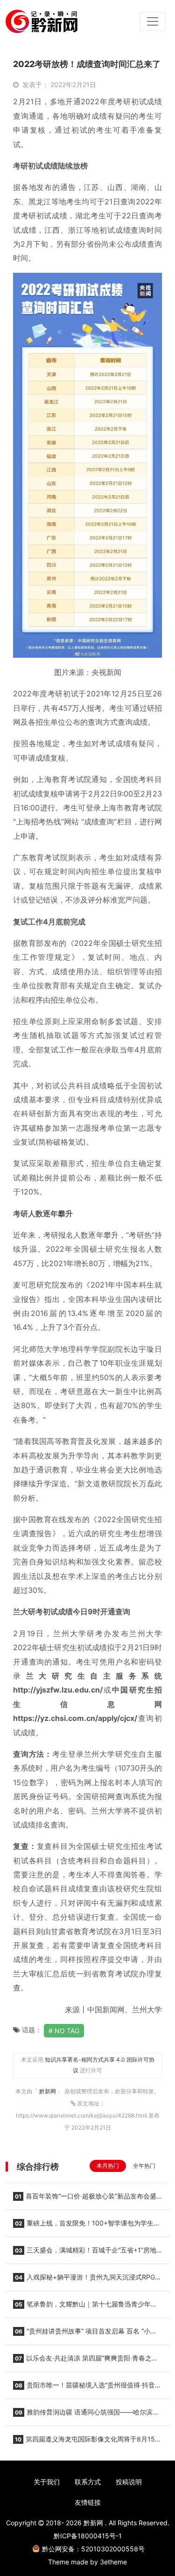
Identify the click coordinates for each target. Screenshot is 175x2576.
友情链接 (88, 2502)
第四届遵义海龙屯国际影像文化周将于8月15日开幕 (87, 2442)
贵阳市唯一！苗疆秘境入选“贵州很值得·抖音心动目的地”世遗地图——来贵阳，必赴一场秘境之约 (87, 2388)
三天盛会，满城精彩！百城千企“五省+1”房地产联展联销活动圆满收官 (85, 2253)
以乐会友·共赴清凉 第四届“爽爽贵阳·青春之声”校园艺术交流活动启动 (87, 2361)
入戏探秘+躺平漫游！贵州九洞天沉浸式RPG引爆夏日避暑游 (87, 2280)
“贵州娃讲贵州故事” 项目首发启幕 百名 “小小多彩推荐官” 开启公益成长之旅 (85, 2334)
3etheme (113, 2562)
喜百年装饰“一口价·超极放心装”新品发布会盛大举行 (85, 2199)
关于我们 (47, 2482)
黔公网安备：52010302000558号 (93, 2549)
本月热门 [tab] (108, 2166)
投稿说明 (129, 2482)
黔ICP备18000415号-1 (88, 2536)
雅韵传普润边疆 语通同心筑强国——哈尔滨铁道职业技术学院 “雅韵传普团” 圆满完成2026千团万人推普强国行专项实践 (87, 2415)
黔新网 (48, 2091)
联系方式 (88, 2482)
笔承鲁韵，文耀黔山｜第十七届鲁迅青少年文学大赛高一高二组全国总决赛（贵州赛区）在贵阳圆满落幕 (85, 2307)
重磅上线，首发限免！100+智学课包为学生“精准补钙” (83, 2226)
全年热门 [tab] (144, 2166)
